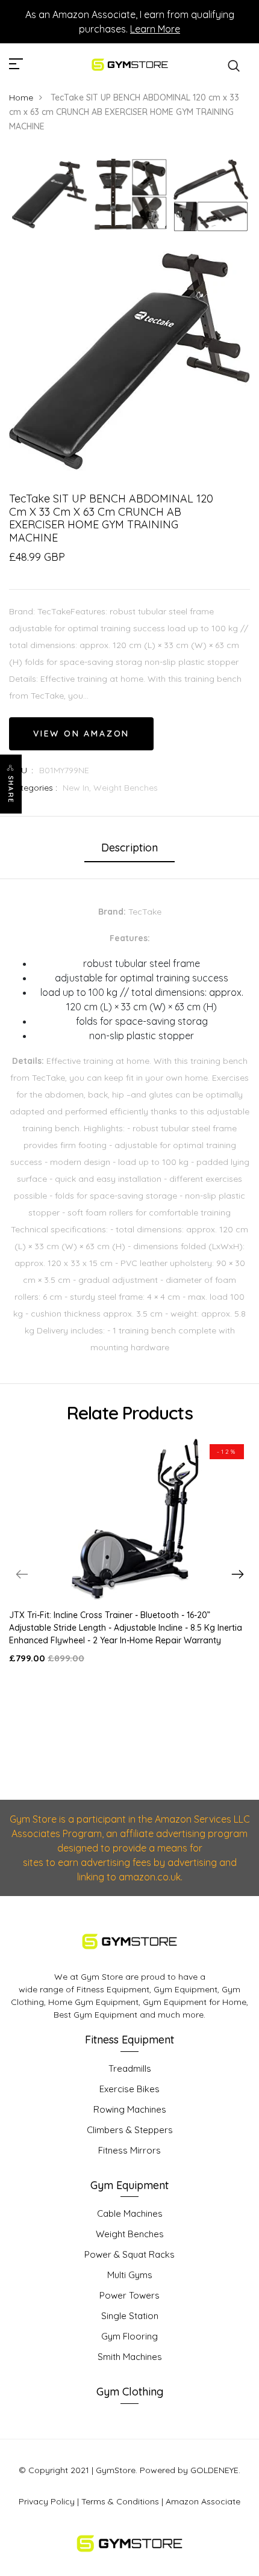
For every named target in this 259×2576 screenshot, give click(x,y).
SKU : (21, 770)
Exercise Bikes (129, 2089)
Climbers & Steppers (130, 2130)
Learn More (155, 29)
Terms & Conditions (120, 2501)
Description (129, 848)
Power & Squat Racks (129, 2254)
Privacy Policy (47, 2501)
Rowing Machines (130, 2109)
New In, (78, 788)
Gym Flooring (129, 2336)
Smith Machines (130, 2357)
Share (11, 789)
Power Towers (129, 2295)
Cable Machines (130, 2213)
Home (21, 97)
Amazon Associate (203, 2501)
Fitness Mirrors (129, 2150)
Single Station (130, 2316)
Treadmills (130, 2068)
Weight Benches (126, 788)
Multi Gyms (130, 2275)
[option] (49, 195)
